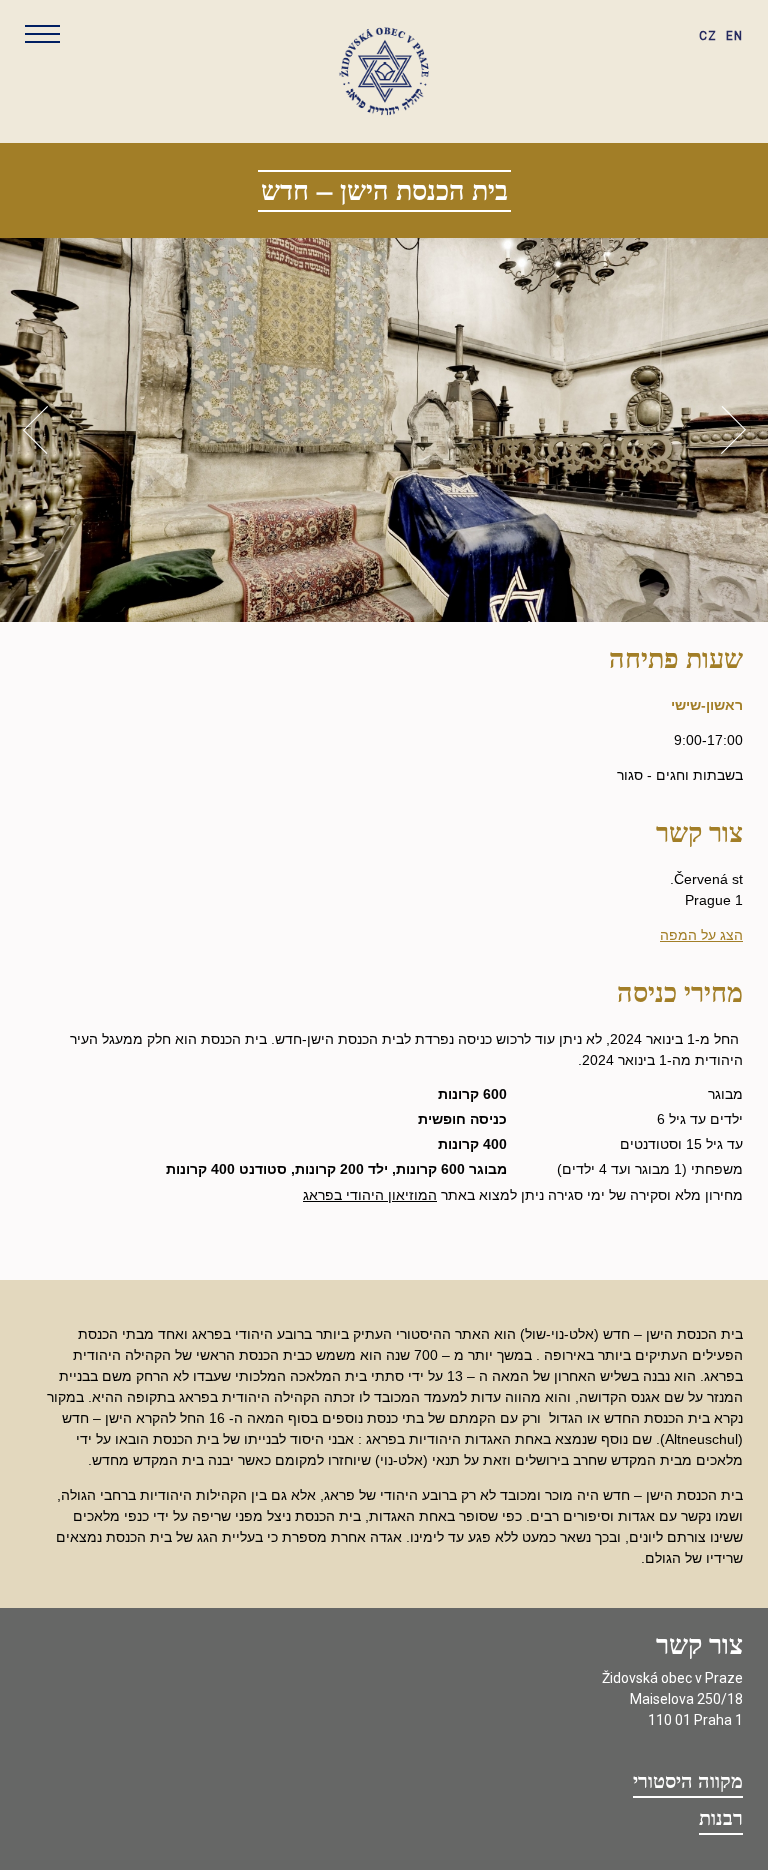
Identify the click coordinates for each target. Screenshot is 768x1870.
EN (734, 36)
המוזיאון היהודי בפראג (370, 1195)
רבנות (721, 1819)
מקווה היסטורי (688, 1782)
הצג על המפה (701, 935)
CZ (708, 36)
